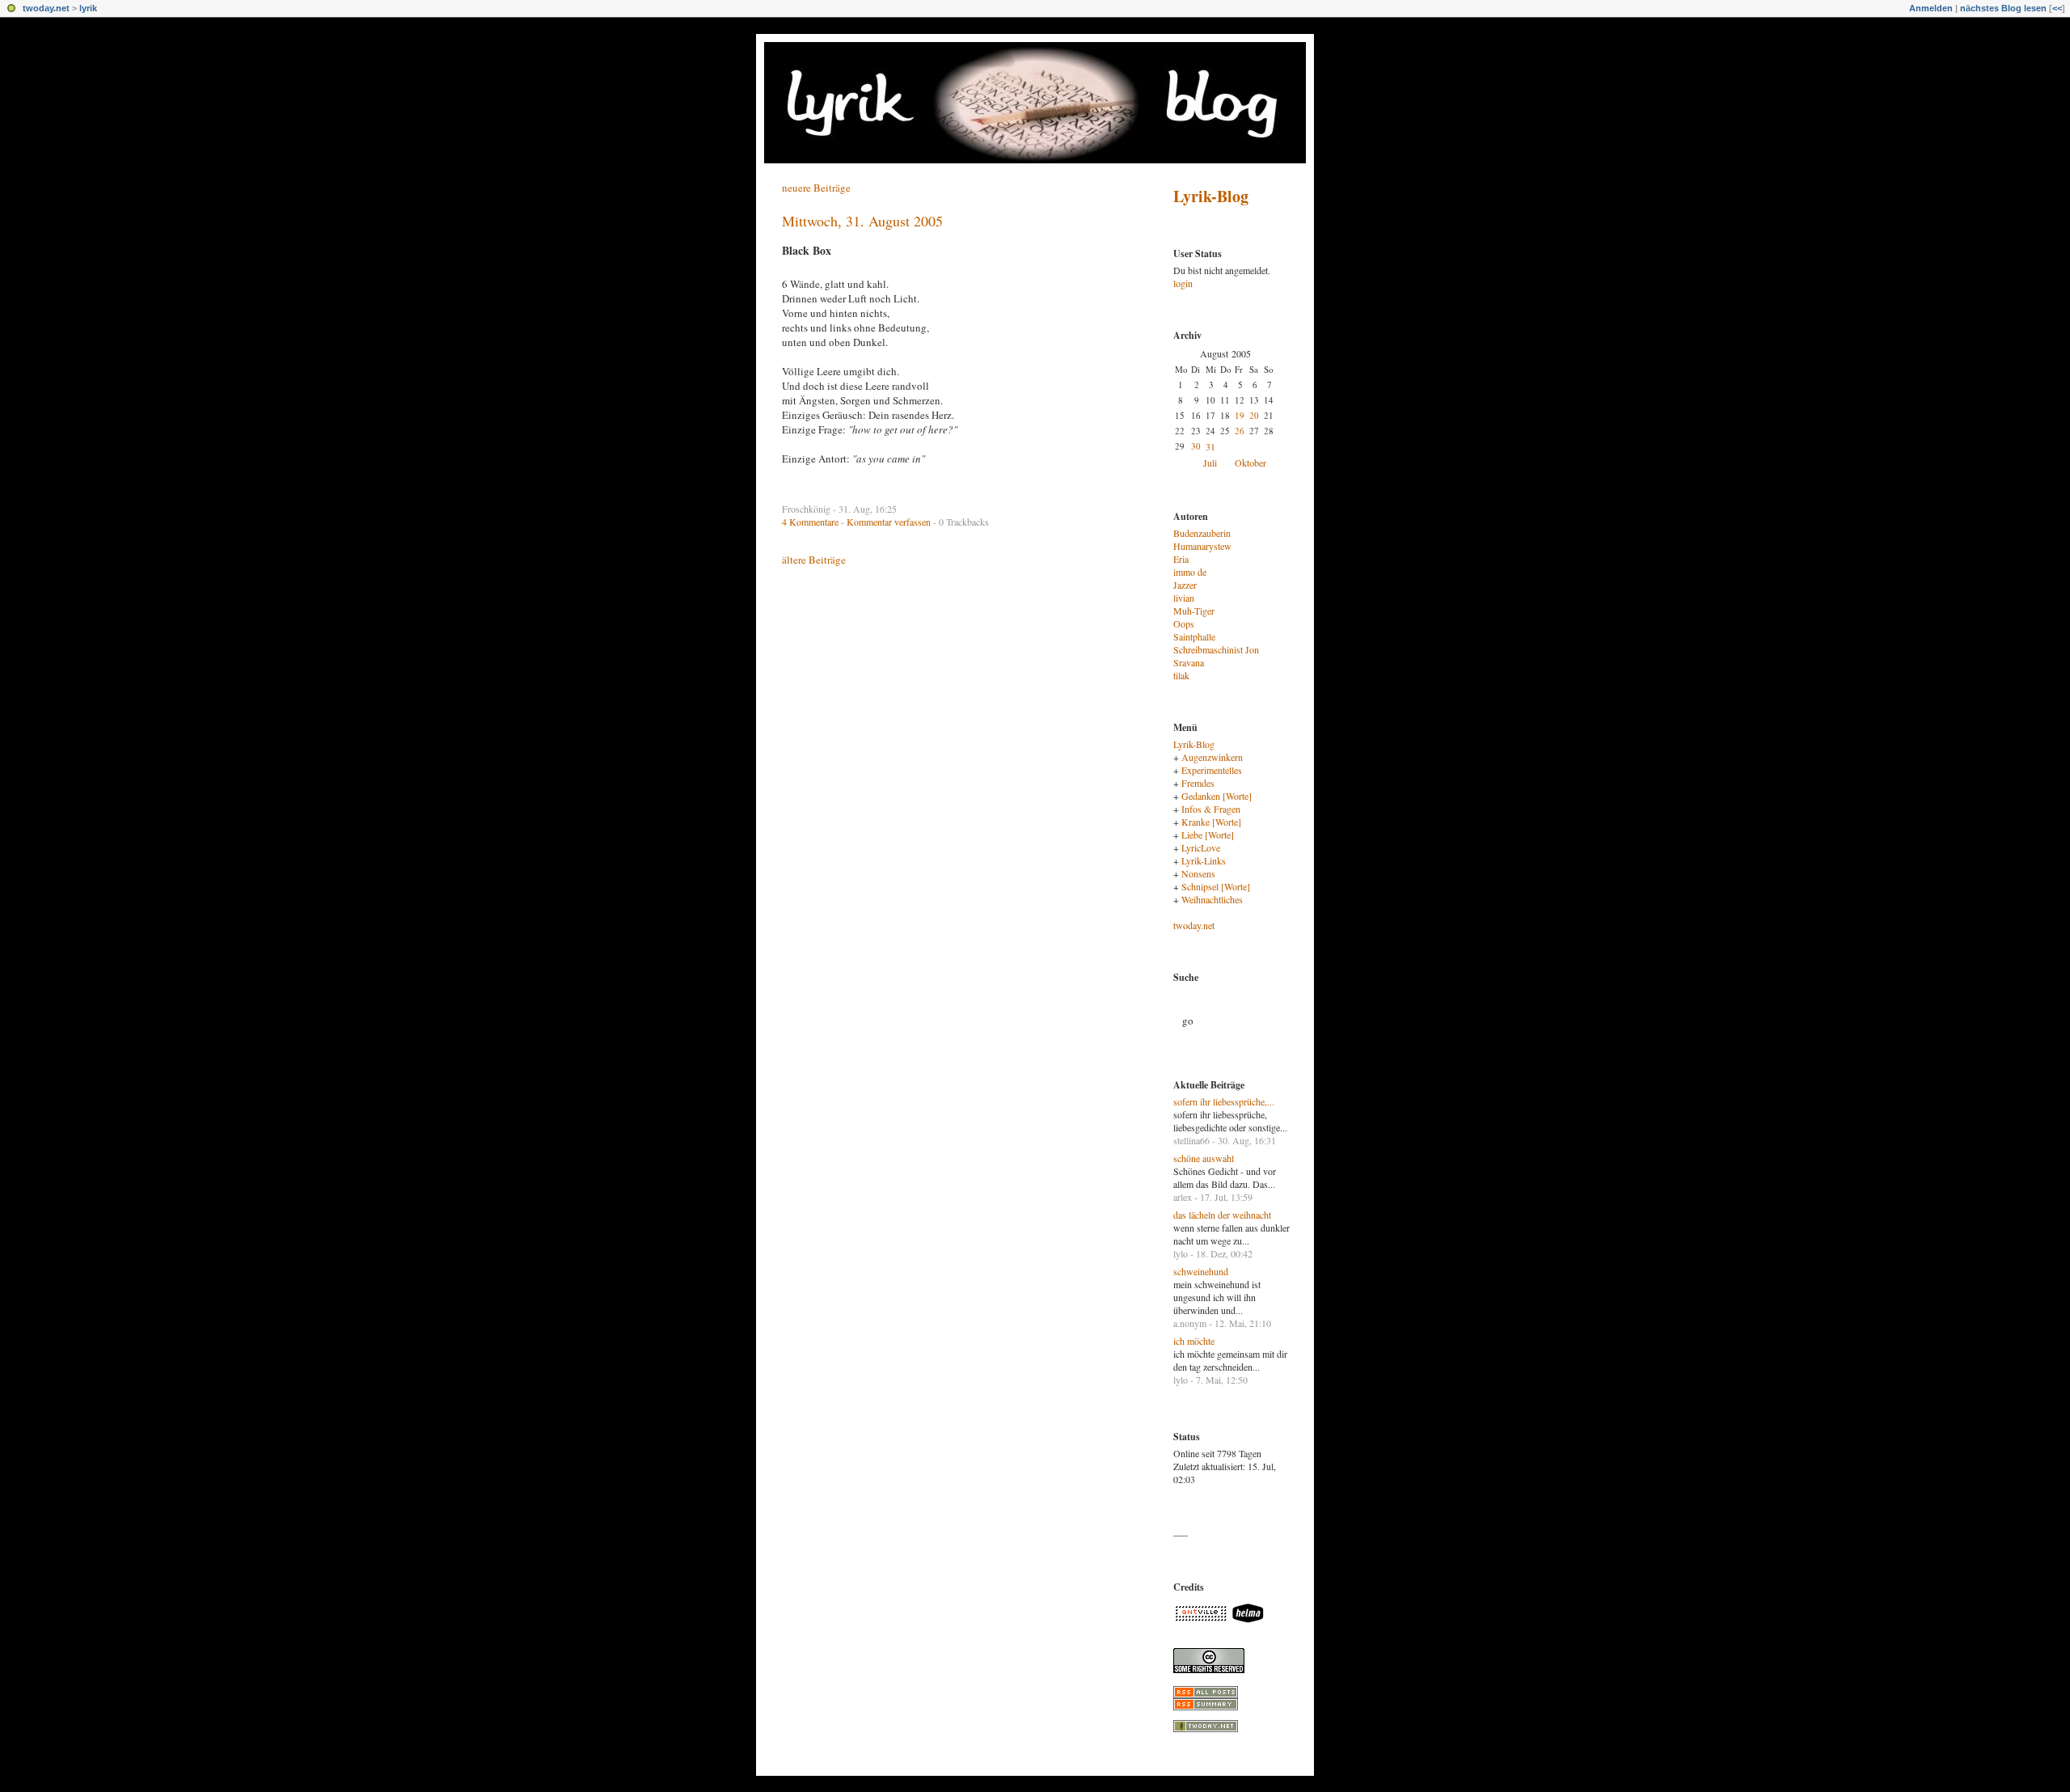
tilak (1181, 675)
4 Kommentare (810, 522)
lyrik (88, 8)
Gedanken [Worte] (1217, 796)
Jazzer (1185, 585)
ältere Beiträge (814, 560)
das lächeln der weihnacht (1222, 1215)
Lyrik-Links (1204, 860)
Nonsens (1198, 873)
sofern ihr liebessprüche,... (1224, 1101)
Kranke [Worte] (1211, 822)
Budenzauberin (1202, 533)
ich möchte (1194, 1341)
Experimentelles (1212, 770)
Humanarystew (1202, 546)
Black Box (807, 250)
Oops (1184, 623)
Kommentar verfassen (889, 522)
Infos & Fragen (1211, 809)
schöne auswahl (1204, 1158)
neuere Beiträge (816, 188)
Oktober (1250, 463)
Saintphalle (1194, 636)
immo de (1190, 572)
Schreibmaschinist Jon (1216, 649)
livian (1184, 598)
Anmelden (1931, 8)
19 (1240, 415)
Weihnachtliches (1212, 899)
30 (1196, 446)
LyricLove (1201, 847)
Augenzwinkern (1212, 757)
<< (2057, 8)
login (1183, 283)
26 (1240, 431)
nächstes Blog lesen (2003, 8)
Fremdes (1198, 783)
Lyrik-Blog (1211, 196)
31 (1210, 446)
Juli (1210, 463)
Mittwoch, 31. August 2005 (862, 221)
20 (1254, 415)
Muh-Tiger (1194, 611)
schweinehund (1201, 1271)
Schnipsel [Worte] (1216, 886)
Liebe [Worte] (1208, 835)
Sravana (1189, 662)
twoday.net (46, 8)
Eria (1181, 559)
